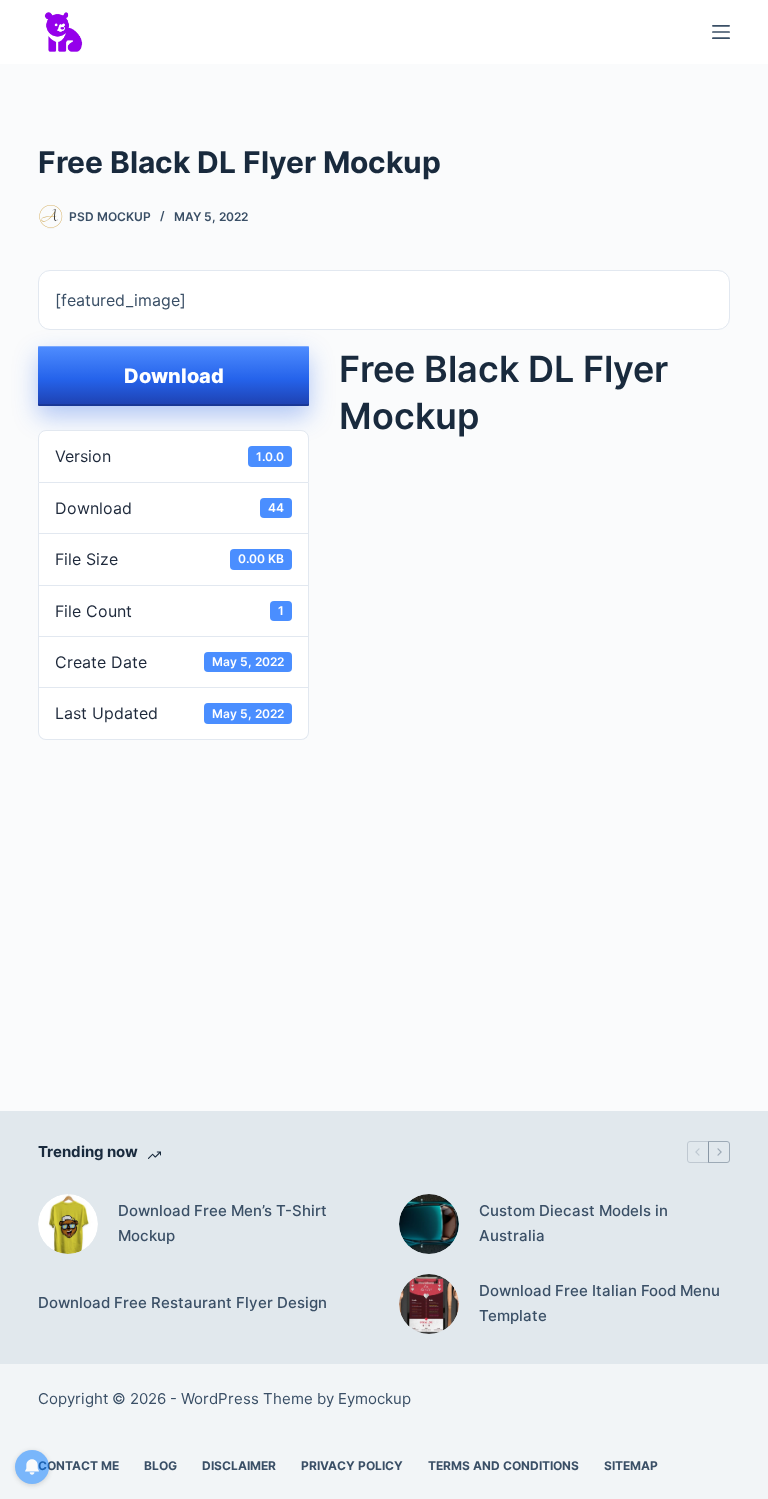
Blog (160, 1465)
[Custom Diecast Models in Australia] (429, 1224)
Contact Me (78, 1465)
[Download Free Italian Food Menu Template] (429, 1304)
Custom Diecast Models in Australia (573, 1223)
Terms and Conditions (503, 1465)
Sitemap (631, 1465)
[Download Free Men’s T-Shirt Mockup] (68, 1224)
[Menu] (721, 32)
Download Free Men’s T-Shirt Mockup (222, 1223)
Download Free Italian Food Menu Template (599, 1303)
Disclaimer (239, 1465)
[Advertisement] (402, 896)
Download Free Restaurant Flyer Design (182, 1302)
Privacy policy (352, 1465)
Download (174, 376)
